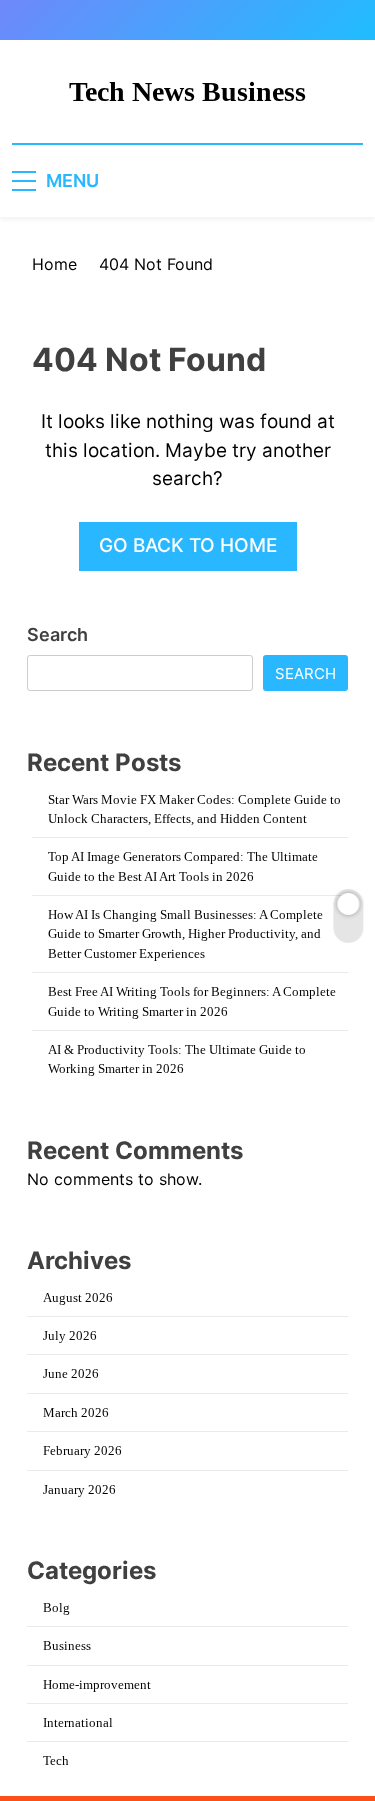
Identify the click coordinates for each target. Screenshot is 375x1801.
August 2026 (78, 1297)
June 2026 (71, 1373)
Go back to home (188, 545)
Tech (56, 1760)
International (78, 1722)
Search (57, 634)
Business (67, 1645)
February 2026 (82, 1450)
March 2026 (76, 1412)
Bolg (56, 1607)
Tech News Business (187, 91)
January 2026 (79, 1489)
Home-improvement (97, 1684)
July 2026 (70, 1335)
